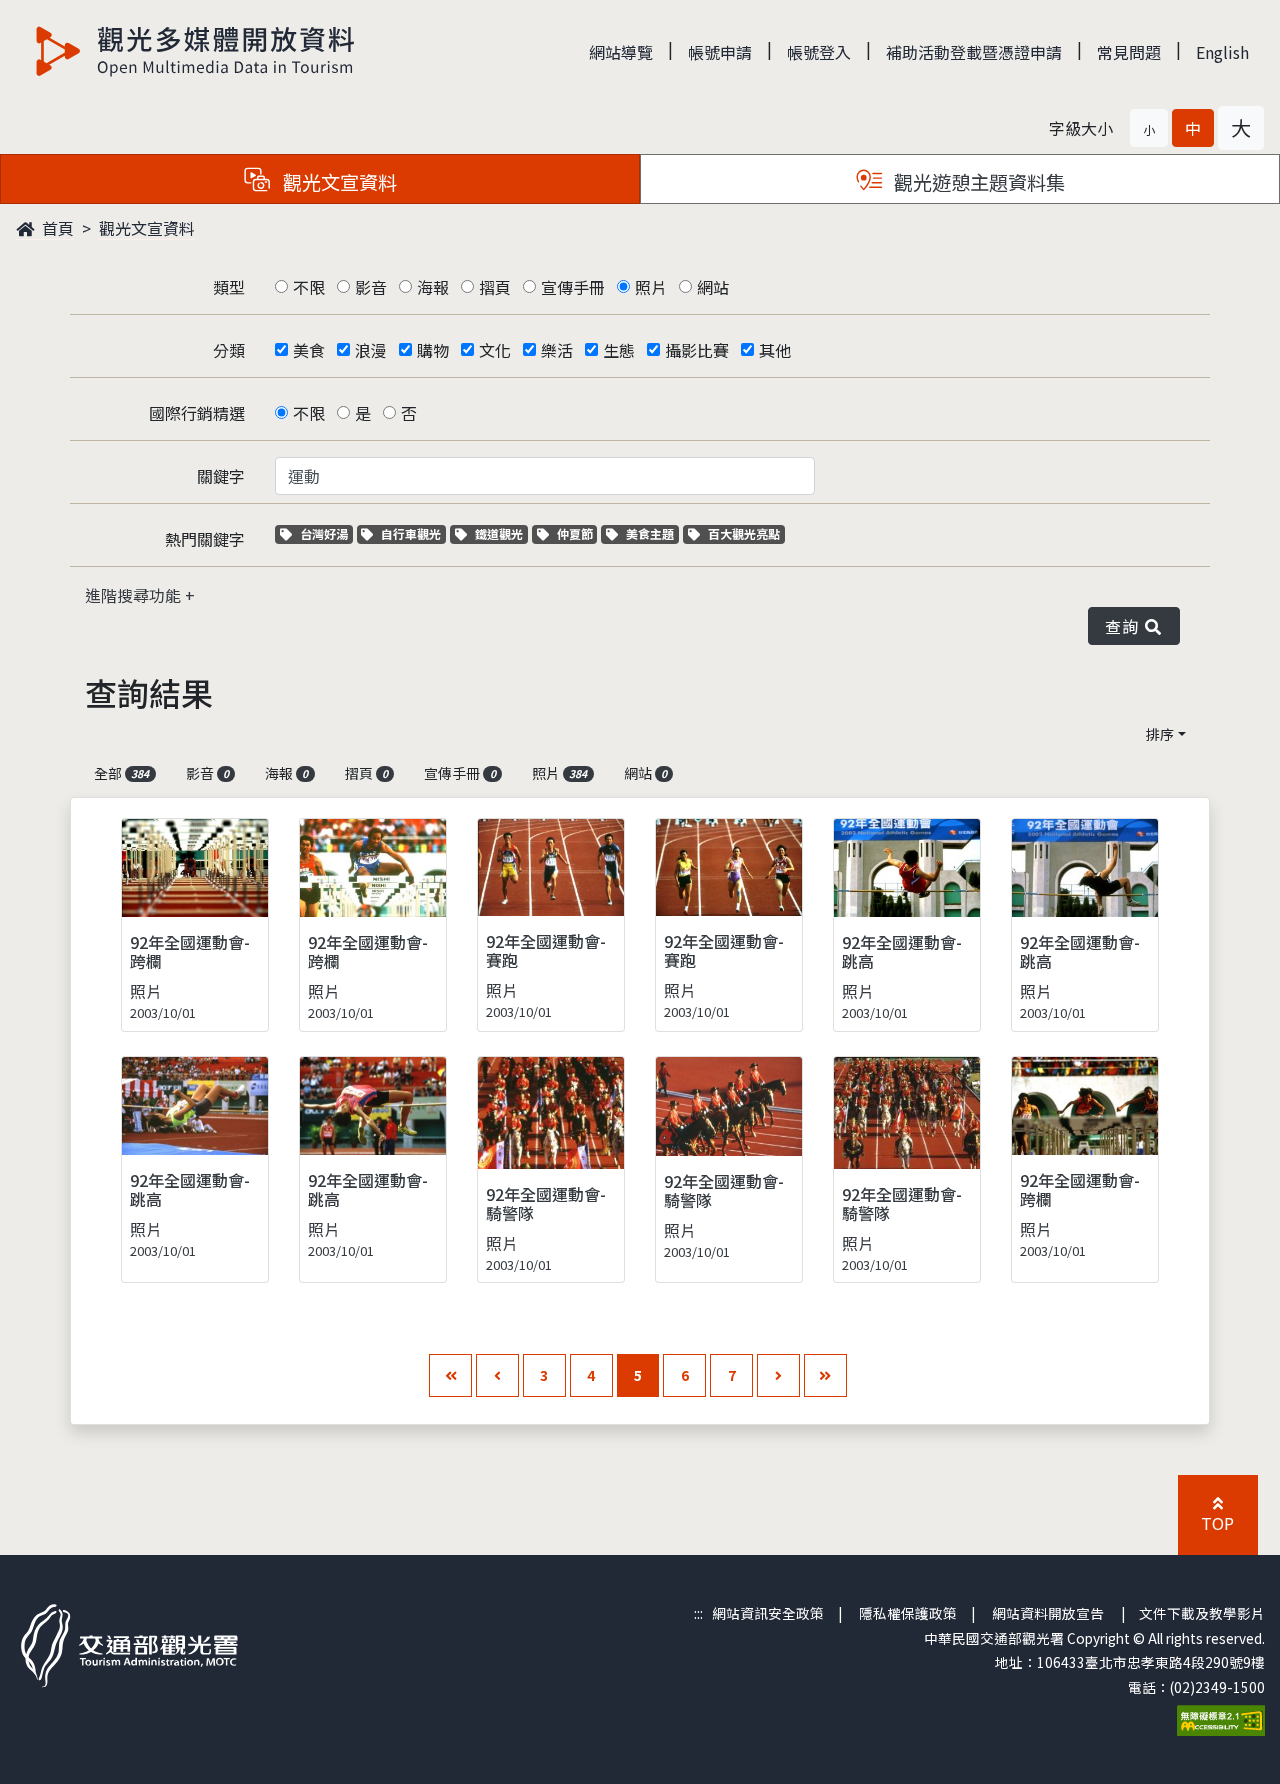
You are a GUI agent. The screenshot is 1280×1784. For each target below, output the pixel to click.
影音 (371, 287)
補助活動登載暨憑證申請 (974, 52)
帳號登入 (819, 52)
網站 (713, 287)
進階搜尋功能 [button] (135, 595)
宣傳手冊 (573, 287)
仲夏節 (577, 533)
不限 (309, 287)
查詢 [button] (1125, 626)
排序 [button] (1160, 734)
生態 (619, 350)
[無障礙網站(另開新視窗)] (1221, 1718)
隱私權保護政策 (908, 1613)
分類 (229, 350)
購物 (433, 350)
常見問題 (1129, 52)
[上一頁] (497, 1375)
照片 (651, 287)
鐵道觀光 (501, 533)
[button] (1149, 128)
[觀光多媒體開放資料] (196, 51)
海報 (433, 287)
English (1222, 52)
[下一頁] (778, 1375)
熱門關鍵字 (205, 539)
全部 (121, 773)
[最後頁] (825, 1375)
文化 (495, 350)
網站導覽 (621, 52)
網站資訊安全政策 (768, 1613)
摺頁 (495, 287)
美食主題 (652, 533)
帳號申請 (720, 52)
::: (698, 1613)
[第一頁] (450, 1375)
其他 (775, 350)
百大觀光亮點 (743, 533)
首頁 (56, 228)
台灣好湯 (326, 533)
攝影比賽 (697, 350)
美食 (309, 350)
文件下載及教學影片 (1202, 1613)
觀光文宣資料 (147, 228)
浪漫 (371, 350)
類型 (229, 287)
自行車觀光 (410, 533)
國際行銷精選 (197, 413)
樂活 (557, 350)
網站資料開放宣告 (1048, 1613)
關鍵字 (221, 476)
